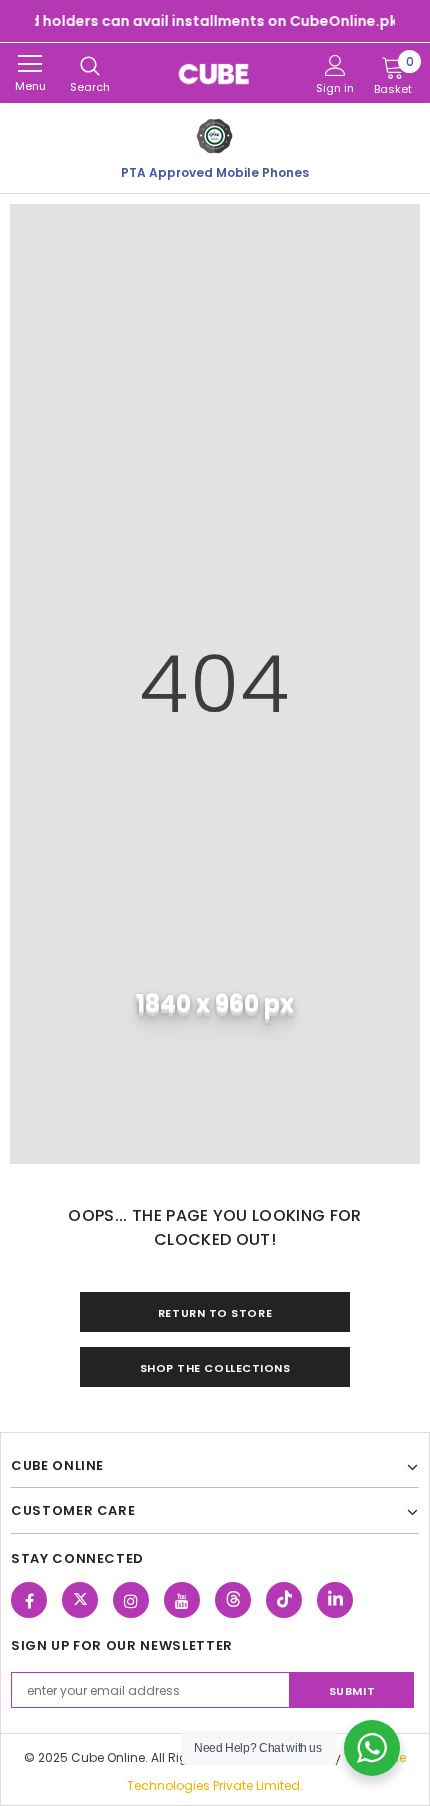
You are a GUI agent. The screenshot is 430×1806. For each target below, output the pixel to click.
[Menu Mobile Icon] (30, 64)
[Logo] (215, 73)
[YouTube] (182, 1600)
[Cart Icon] (393, 67)
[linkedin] (335, 1600)
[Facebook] (29, 1600)
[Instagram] (131, 1600)
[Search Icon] (90, 67)
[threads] (233, 1600)
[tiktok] (284, 1600)
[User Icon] (335, 65)
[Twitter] (80, 1600)
